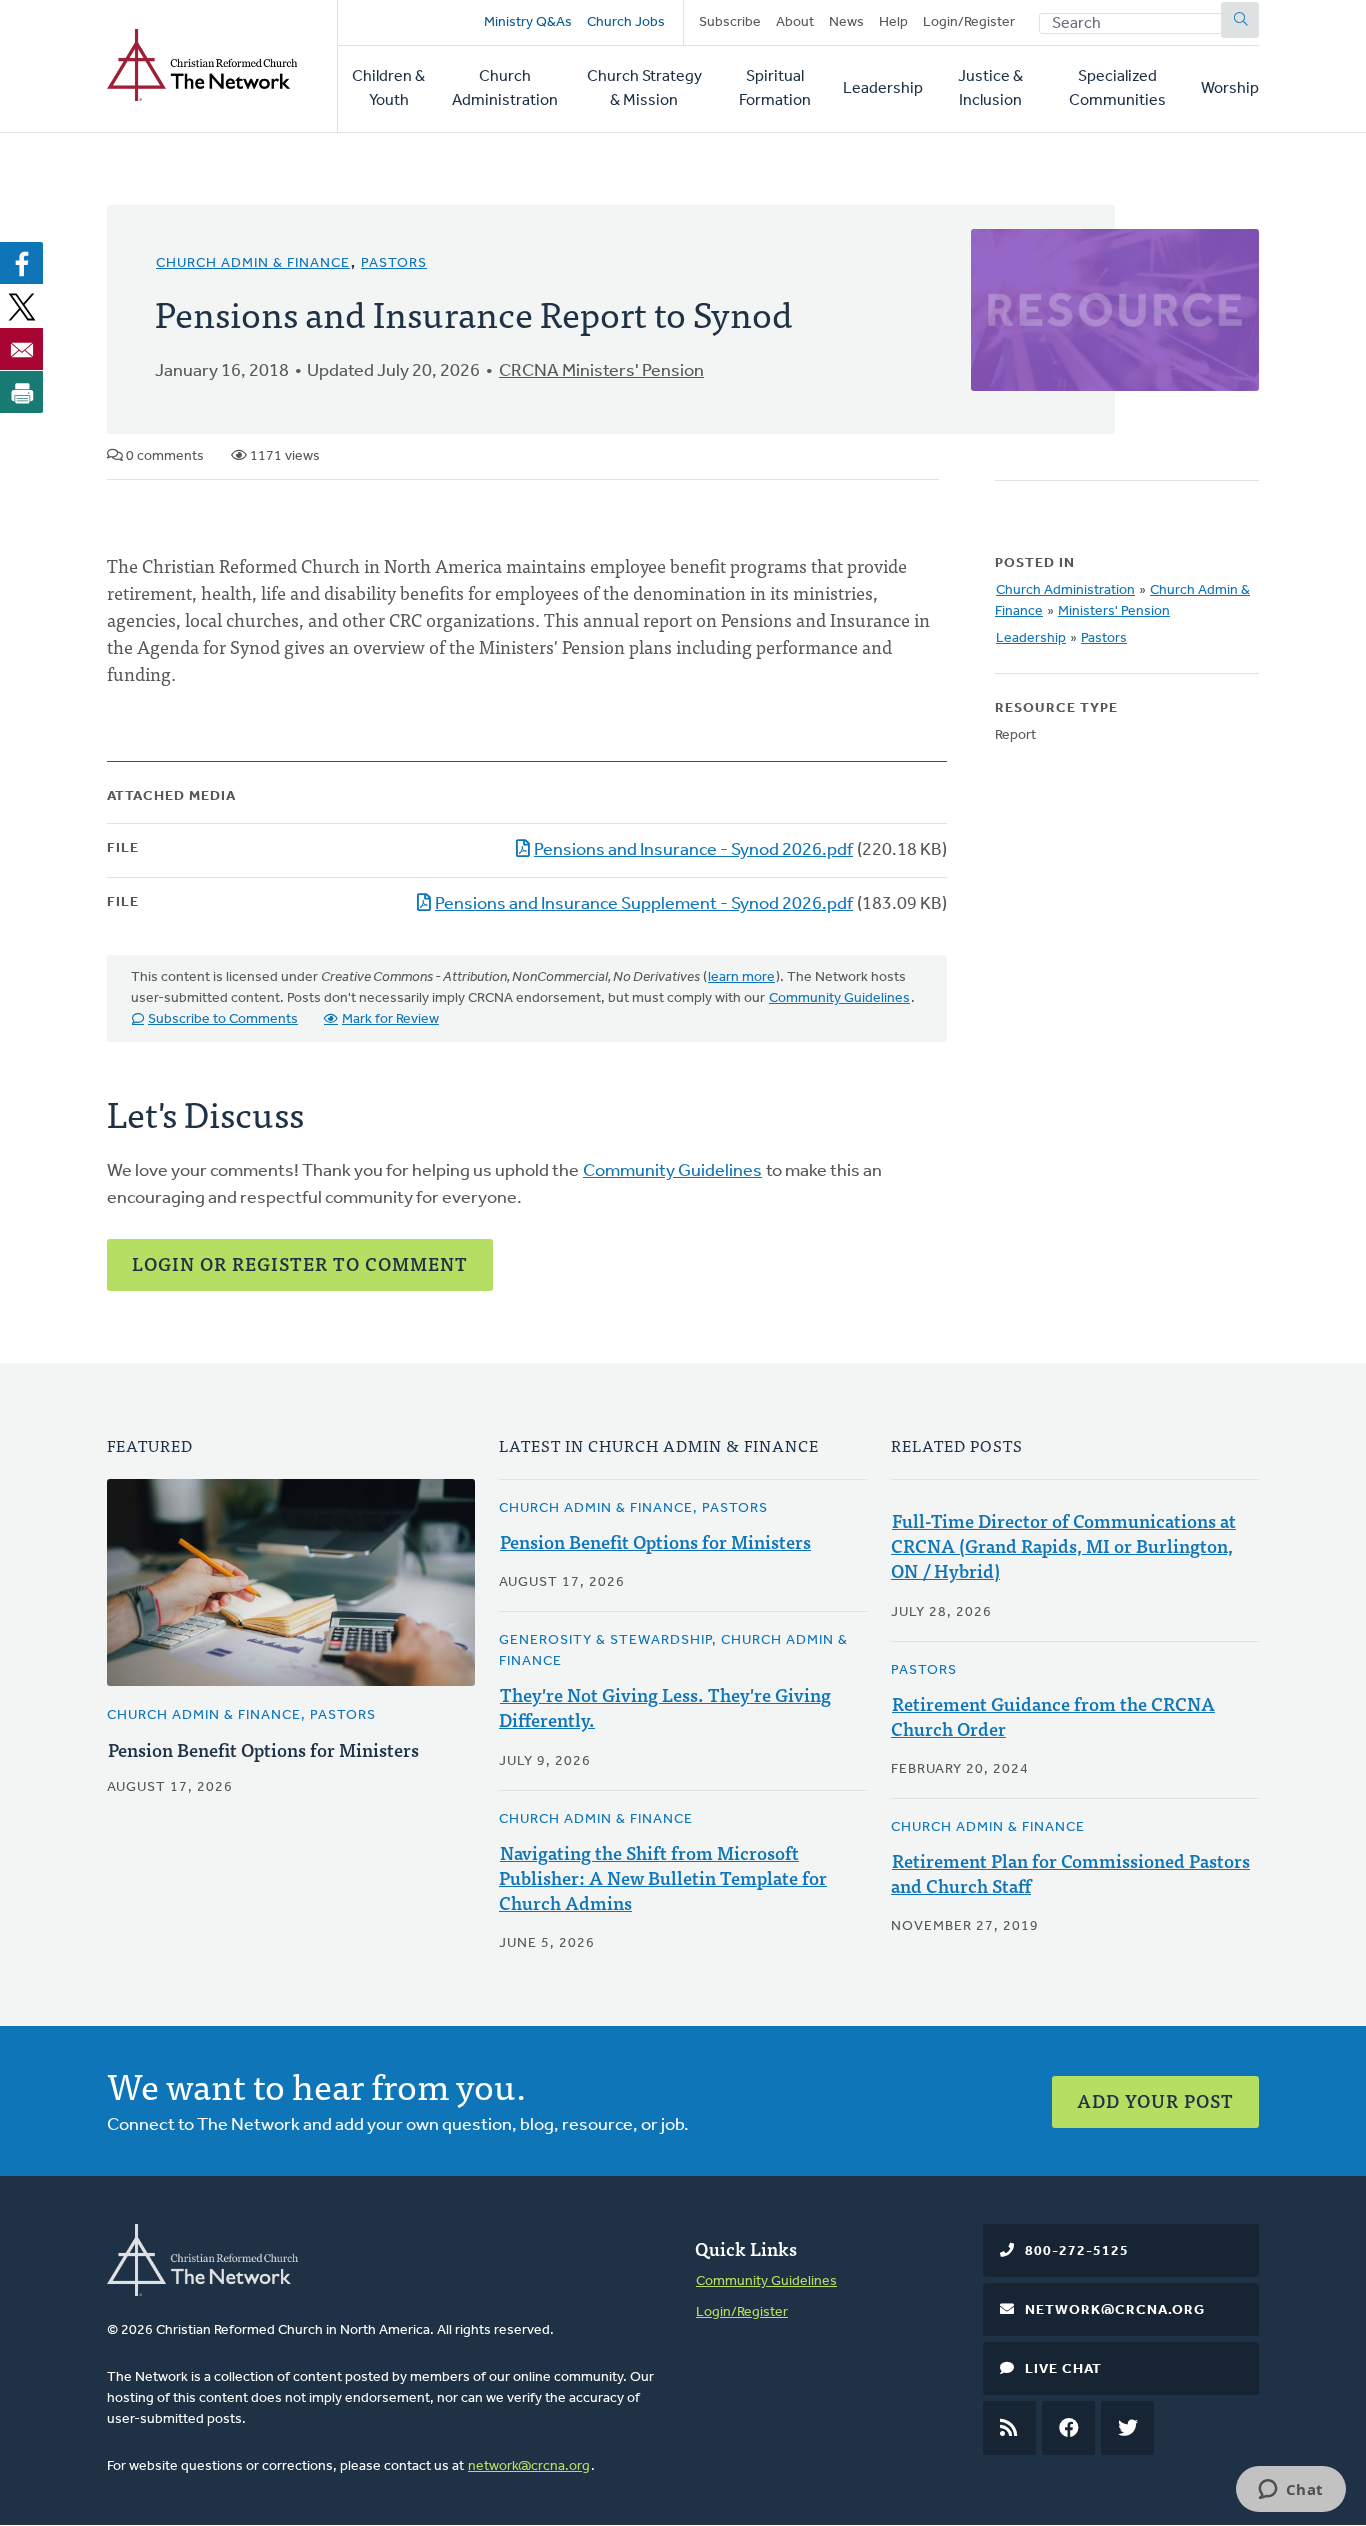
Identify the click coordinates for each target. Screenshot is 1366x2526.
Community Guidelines (839, 998)
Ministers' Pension (1114, 611)
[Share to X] (22, 306)
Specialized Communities (1117, 89)
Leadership (883, 89)
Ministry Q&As (528, 22)
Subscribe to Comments (223, 1019)
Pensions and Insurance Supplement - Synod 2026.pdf (644, 905)
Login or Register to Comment (300, 1263)
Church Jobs (626, 22)
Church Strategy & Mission (644, 89)
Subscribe (730, 22)
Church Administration (505, 89)
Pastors (394, 263)
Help (893, 22)
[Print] (22, 392)
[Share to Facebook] (22, 263)
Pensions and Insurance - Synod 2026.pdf (693, 851)
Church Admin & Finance (253, 263)
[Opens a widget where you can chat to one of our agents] (1290, 2491)
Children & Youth (388, 89)
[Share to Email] (22, 349)
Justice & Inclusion (990, 89)
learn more (741, 977)
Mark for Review (390, 1019)
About (795, 22)
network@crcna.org (529, 2466)
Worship (1230, 89)
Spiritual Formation (775, 89)
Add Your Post (1155, 2100)
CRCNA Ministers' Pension (601, 372)
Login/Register (969, 22)
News (846, 22)
